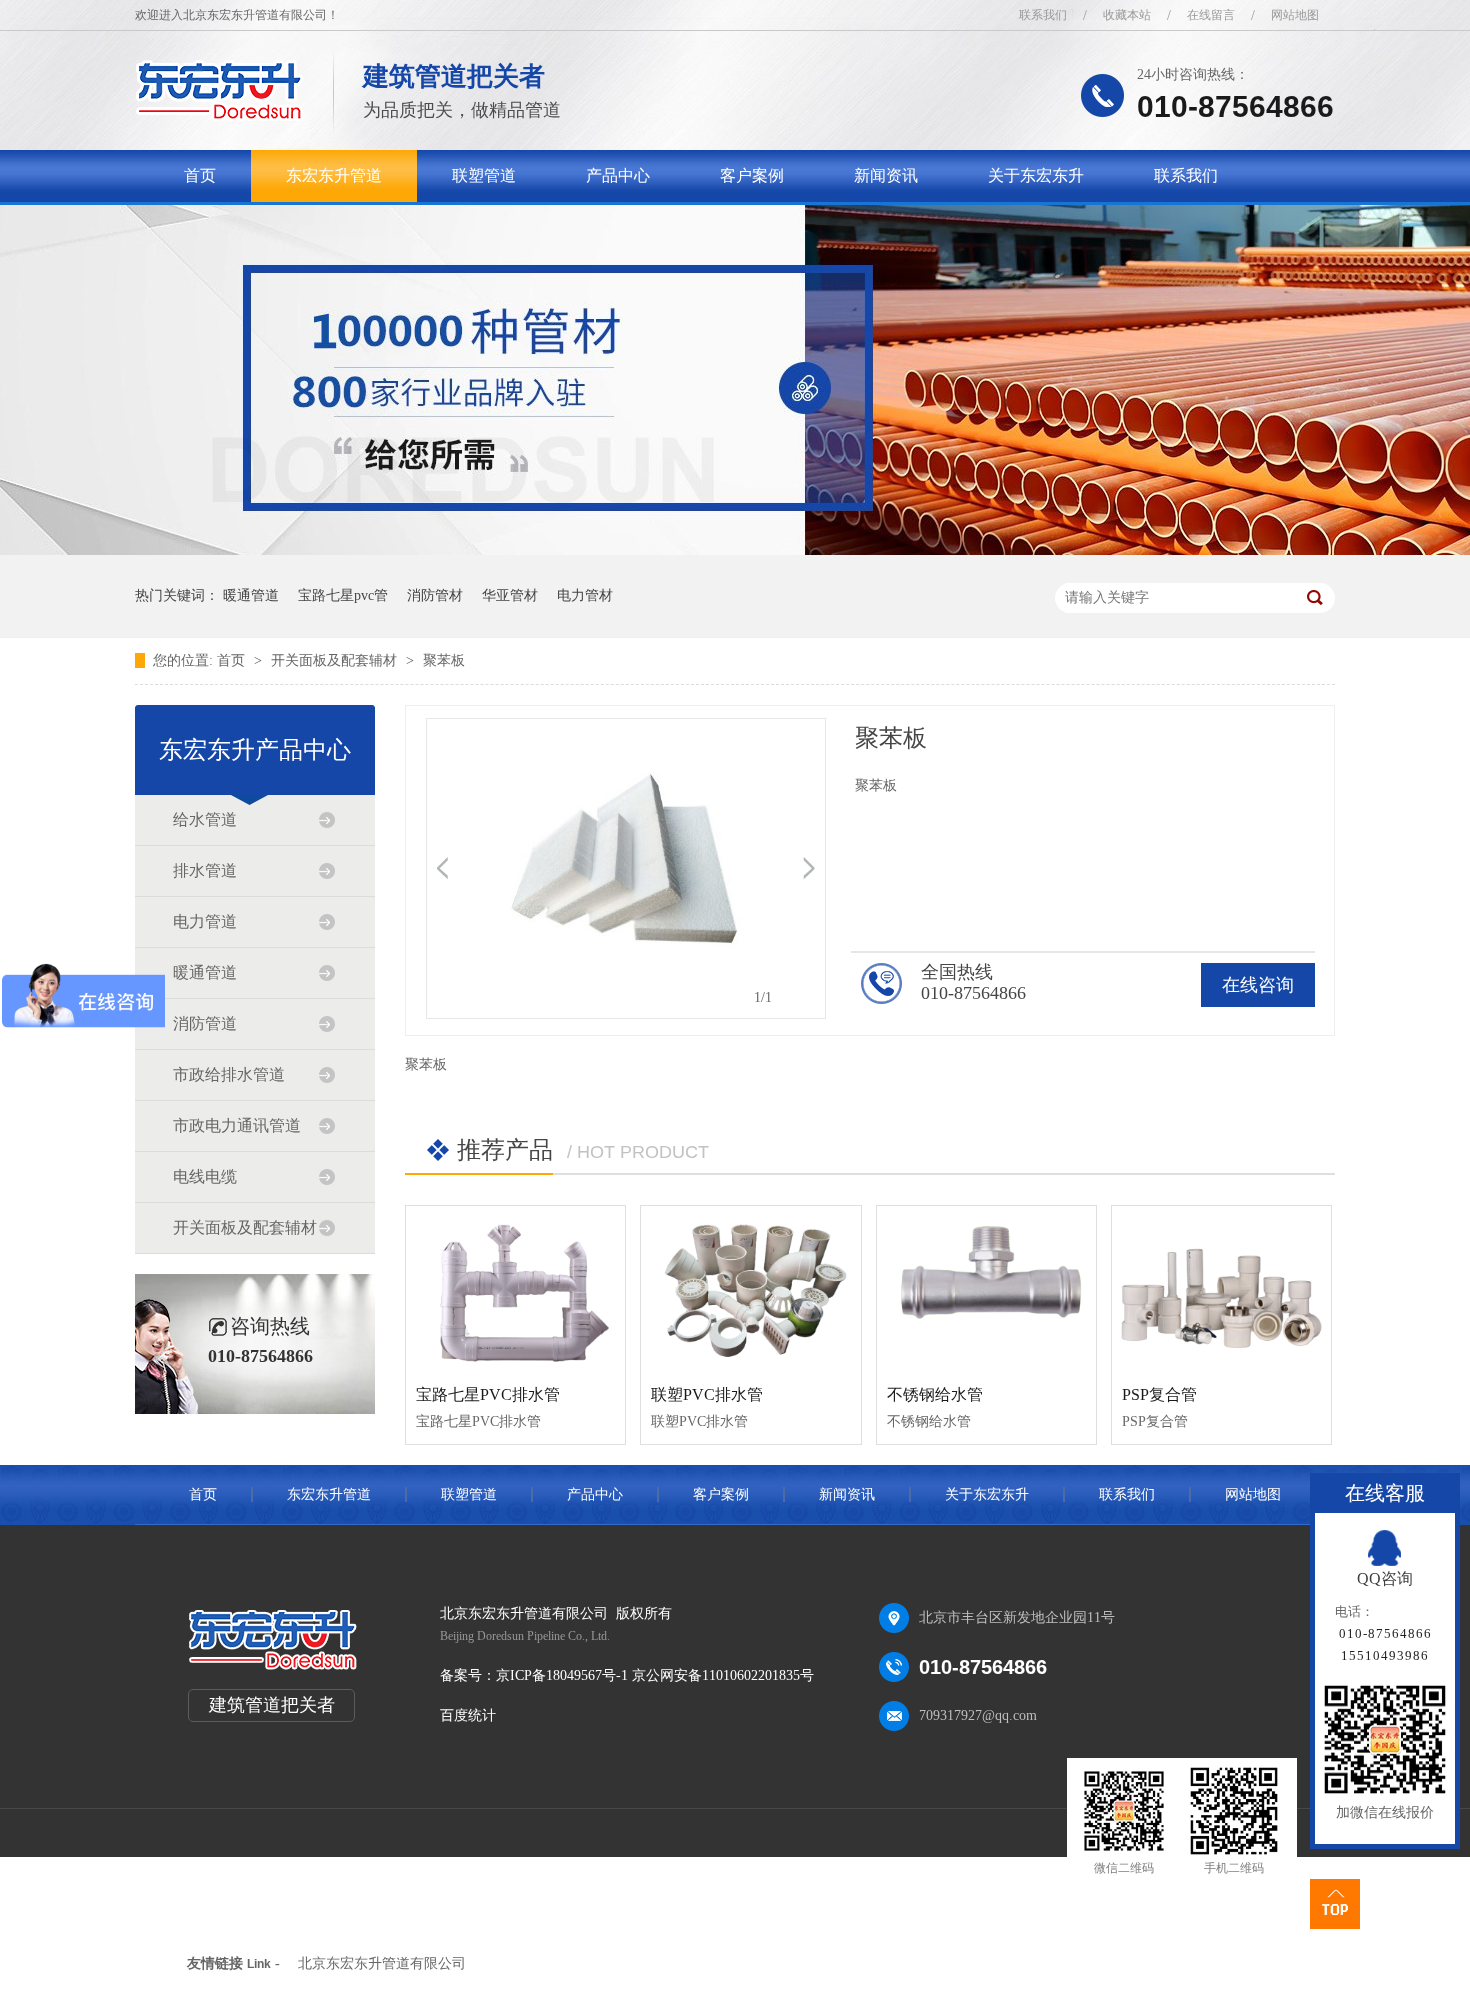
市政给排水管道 (229, 1074)
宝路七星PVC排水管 (488, 1394)
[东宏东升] (219, 115)
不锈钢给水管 (935, 1394)
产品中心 (618, 175)
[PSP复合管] (1221, 1288)
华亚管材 (510, 595)
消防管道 (205, 1023)
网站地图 (1295, 15)
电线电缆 (205, 1176)
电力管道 (205, 921)
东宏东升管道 (334, 175)
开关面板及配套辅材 (336, 660)
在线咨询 (1258, 985)
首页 (200, 175)
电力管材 (585, 595)
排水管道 (205, 870)
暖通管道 (251, 595)
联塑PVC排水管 (707, 1394)
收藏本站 (1127, 15)
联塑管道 (484, 175)
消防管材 (435, 595)
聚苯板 (444, 660)
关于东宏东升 (1036, 175)
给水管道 (205, 819)
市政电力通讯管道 (237, 1125)
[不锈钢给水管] (986, 1288)
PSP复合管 (1159, 1394)
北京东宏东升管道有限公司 (382, 1963)
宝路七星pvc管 (343, 595)
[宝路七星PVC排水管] (515, 1288)
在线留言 (1211, 15)
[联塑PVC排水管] (750, 1288)
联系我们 (1043, 15)
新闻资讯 (886, 175)
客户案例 (752, 175)
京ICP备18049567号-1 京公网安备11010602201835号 (655, 1675)
